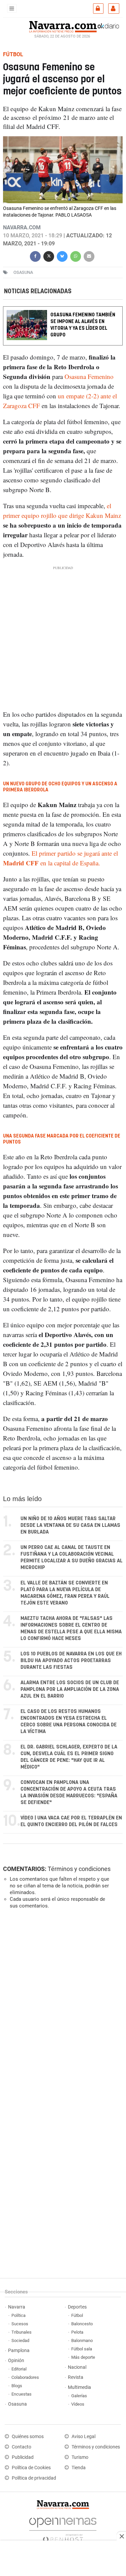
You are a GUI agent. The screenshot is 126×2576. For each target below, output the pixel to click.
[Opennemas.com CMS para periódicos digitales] (63, 2528)
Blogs (17, 2386)
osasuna (23, 272)
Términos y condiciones (79, 1869)
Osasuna (17, 2404)
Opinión (16, 2361)
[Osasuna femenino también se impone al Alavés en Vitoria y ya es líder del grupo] (63, 311)
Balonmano (82, 2340)
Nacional (77, 2367)
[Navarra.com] (63, 26)
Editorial (19, 2369)
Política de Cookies (31, 2468)
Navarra (17, 2307)
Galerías (79, 2396)
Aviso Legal (83, 2437)
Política (18, 2315)
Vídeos (78, 2404)
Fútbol (77, 2315)
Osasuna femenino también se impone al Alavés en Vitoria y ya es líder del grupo (83, 325)
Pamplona (19, 2351)
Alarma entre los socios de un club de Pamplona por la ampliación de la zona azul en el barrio (70, 1689)
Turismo (80, 2457)
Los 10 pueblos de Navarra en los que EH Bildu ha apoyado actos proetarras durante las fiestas (71, 1661)
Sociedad (20, 2340)
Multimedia (79, 2387)
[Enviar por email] (89, 256)
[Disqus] (62, 2006)
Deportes (77, 2307)
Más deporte (83, 2357)
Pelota (77, 2332)
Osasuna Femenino (88, 376)
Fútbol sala (82, 2349)
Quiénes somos (28, 2437)
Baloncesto (82, 2324)
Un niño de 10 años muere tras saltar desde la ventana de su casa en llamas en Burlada (70, 1525)
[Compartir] (35, 256)
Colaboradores (25, 2377)
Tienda (79, 2468)
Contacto (22, 2447)
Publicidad (23, 2457)
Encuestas (22, 2394)
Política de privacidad (34, 2478)
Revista (76, 2377)
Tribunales (22, 2332)
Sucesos (20, 2324)
